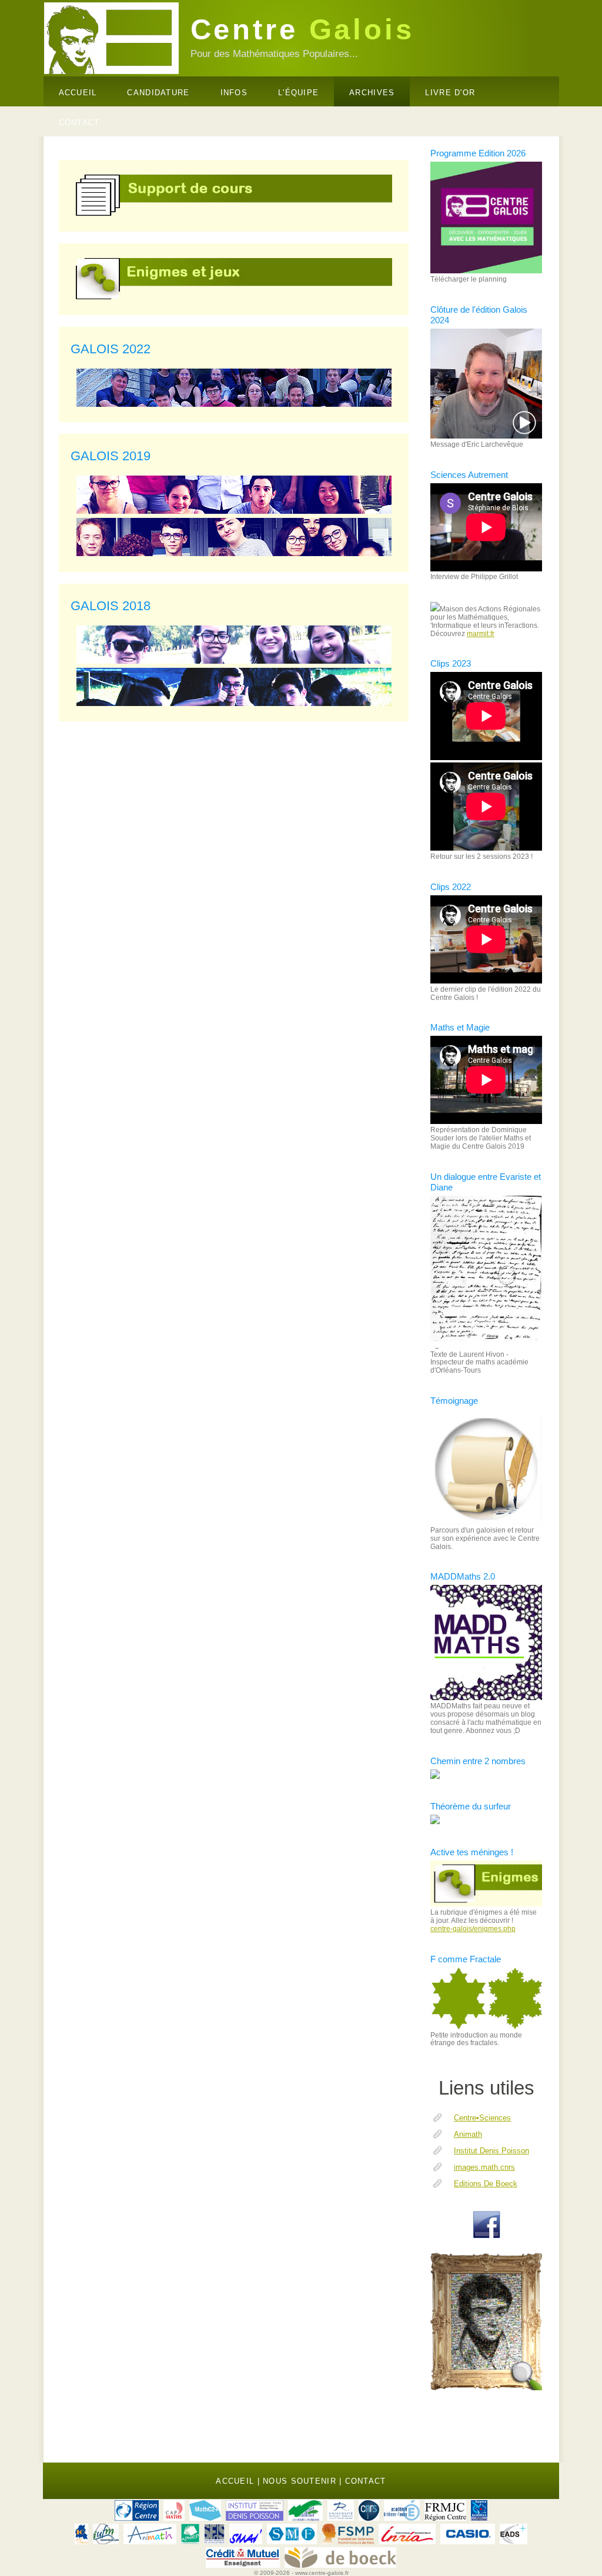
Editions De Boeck (486, 2184)
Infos (234, 93)
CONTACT (79, 123)
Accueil (78, 93)
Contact (366, 2481)
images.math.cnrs (484, 2167)
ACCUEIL (235, 2481)
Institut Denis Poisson (491, 2151)
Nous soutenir (300, 2481)
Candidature (158, 93)
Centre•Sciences (482, 2118)
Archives (372, 93)
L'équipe (298, 93)
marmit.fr (481, 634)
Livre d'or (450, 93)
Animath (468, 2134)
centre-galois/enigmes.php (473, 1929)
